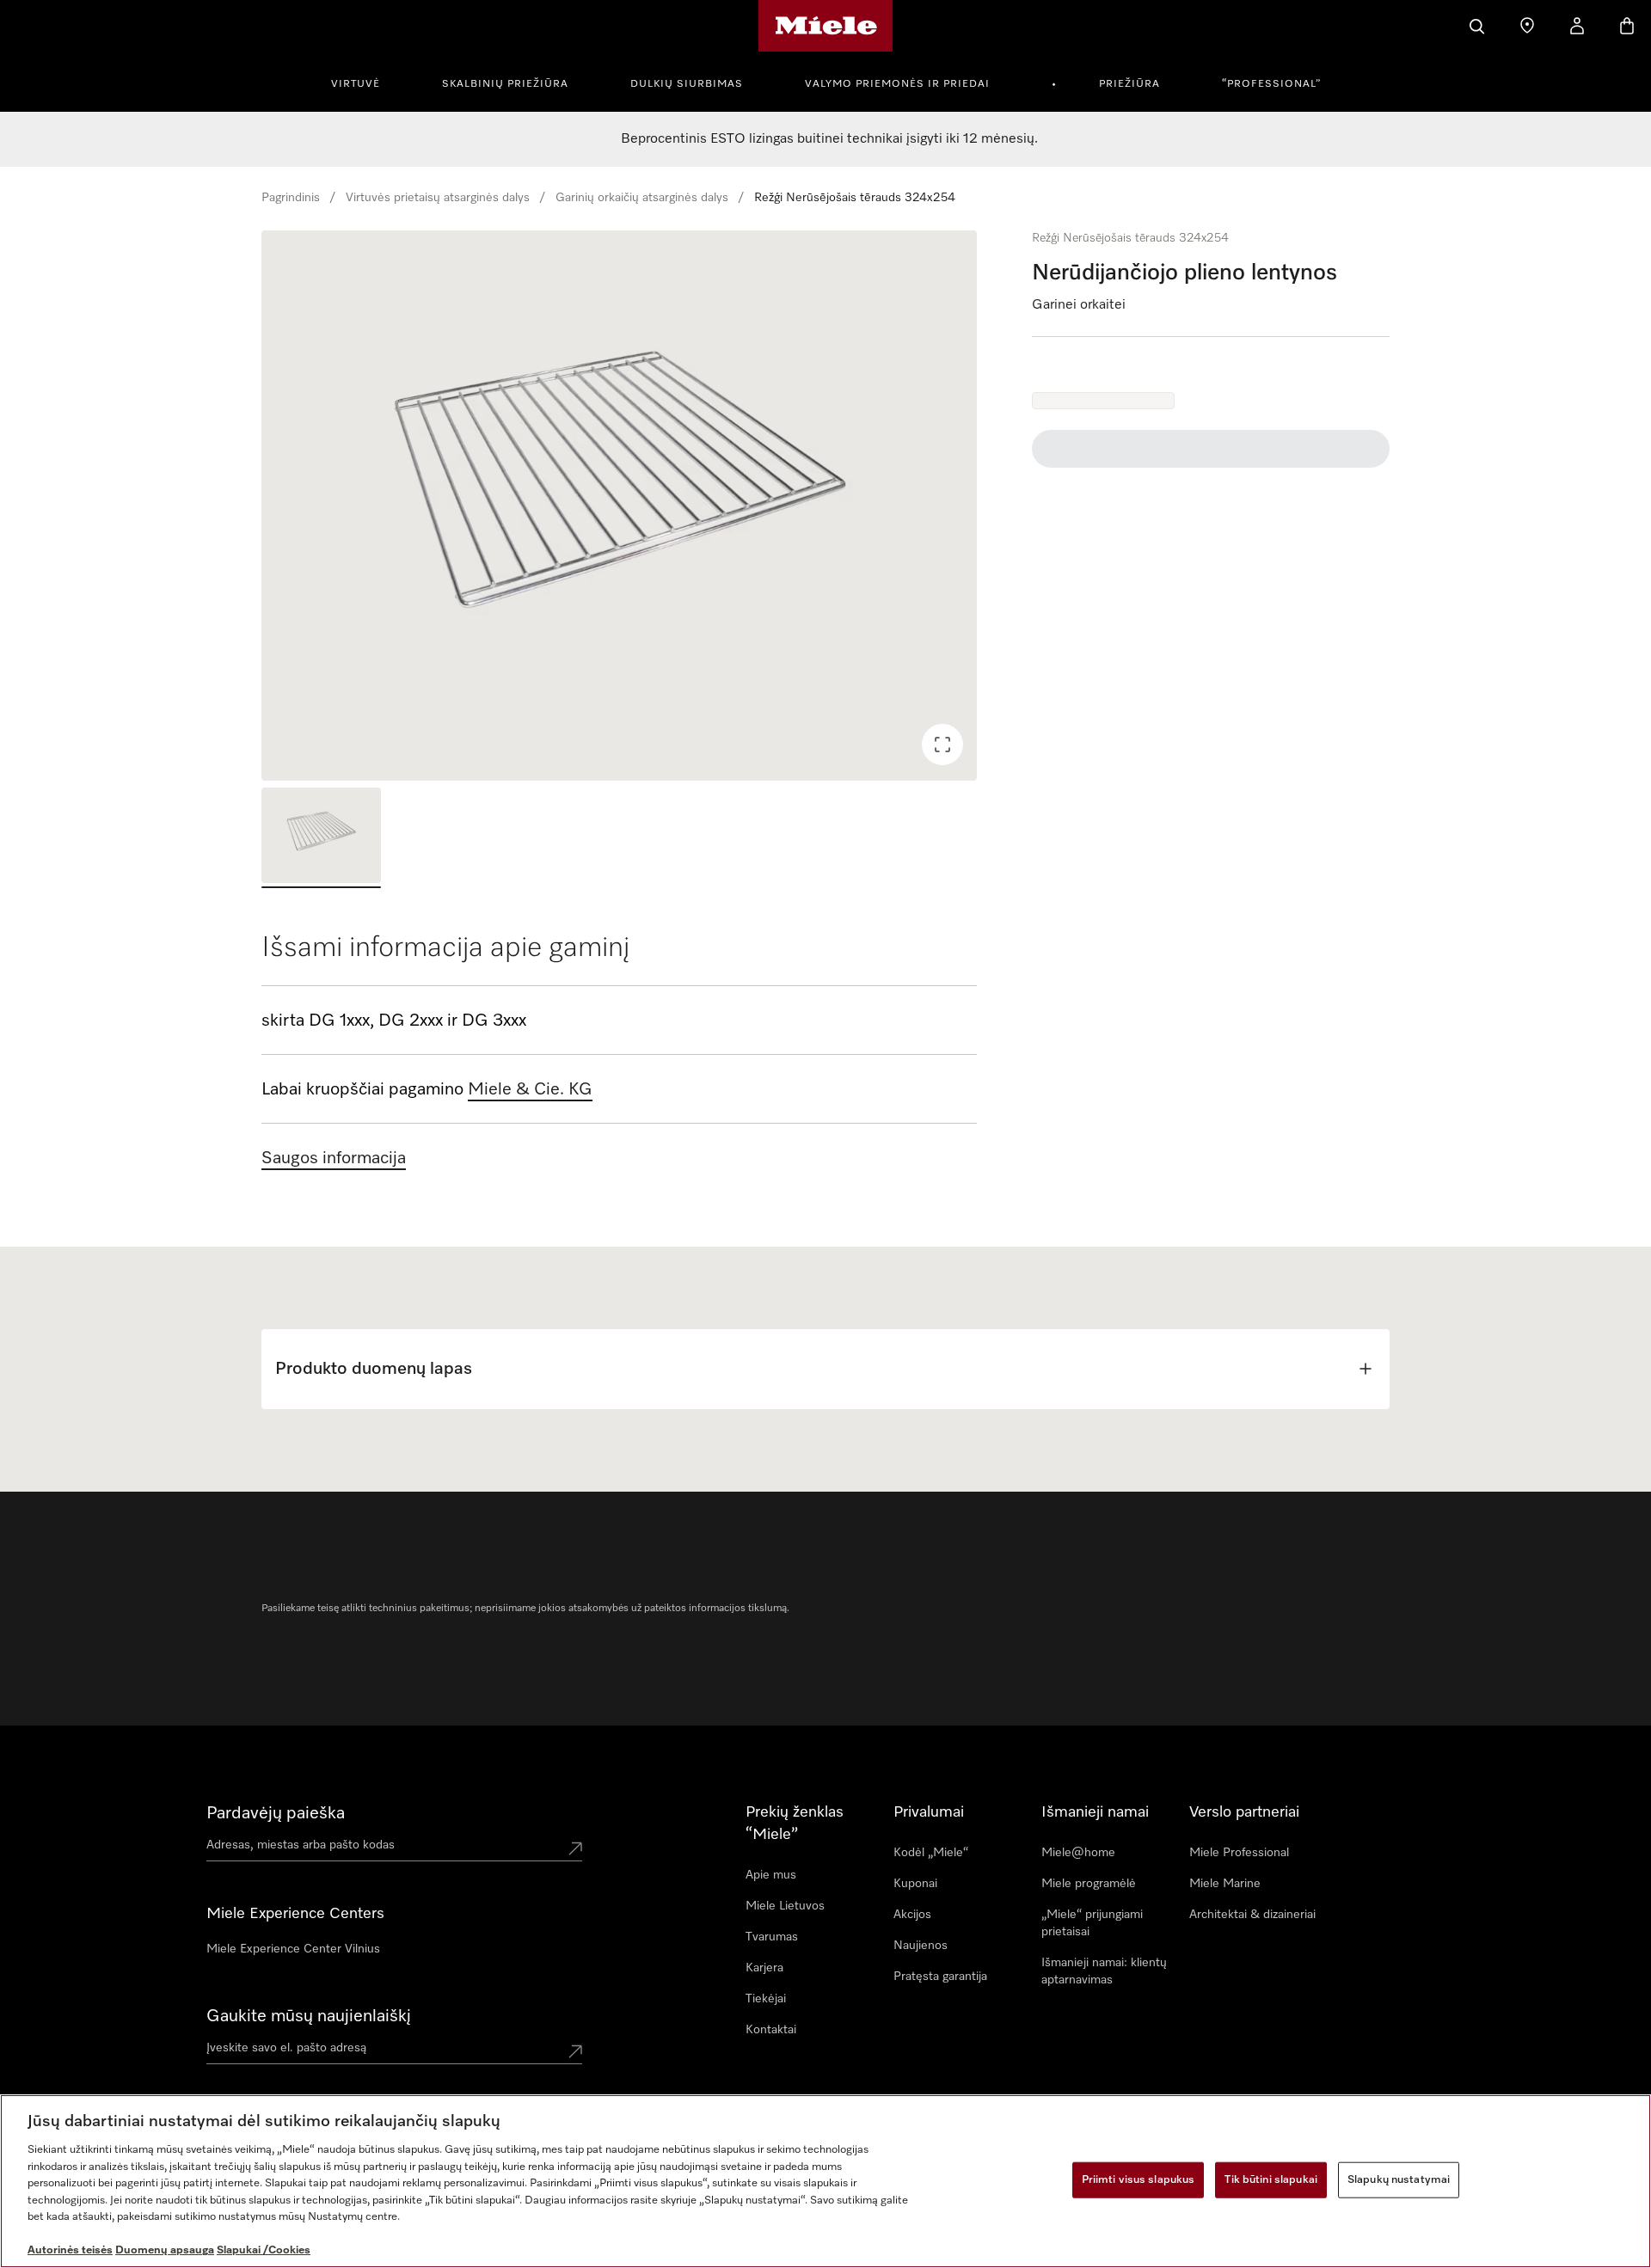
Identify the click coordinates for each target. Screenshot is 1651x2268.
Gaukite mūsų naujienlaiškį (309, 2016)
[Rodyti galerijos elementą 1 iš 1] (321, 838)
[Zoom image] (942, 745)
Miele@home (1078, 1853)
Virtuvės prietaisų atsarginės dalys (438, 198)
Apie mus (771, 1875)
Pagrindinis (291, 198)
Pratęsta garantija (940, 1977)
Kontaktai (771, 2030)
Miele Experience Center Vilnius (293, 1949)
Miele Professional (1239, 1853)
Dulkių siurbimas (687, 84)
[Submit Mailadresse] (575, 2051)
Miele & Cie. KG (530, 1089)
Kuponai (915, 1884)
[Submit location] (575, 1848)
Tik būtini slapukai (1270, 2180)
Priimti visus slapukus (1139, 2180)
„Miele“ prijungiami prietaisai (1092, 1923)
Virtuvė (356, 84)
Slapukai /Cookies (264, 2250)
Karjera (764, 1968)
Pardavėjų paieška (276, 1813)
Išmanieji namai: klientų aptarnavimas (1104, 1971)
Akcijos (912, 1915)
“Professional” (1271, 84)
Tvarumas (772, 1937)
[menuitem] (365, 82)
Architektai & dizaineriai (1252, 1915)
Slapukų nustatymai (1399, 2180)
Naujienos (921, 1946)
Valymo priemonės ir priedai (897, 84)
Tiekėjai (766, 1999)
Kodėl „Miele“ (931, 1853)
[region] (619, 506)
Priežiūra (1129, 84)
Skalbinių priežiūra (505, 84)
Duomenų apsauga (165, 2250)
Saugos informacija (334, 1158)
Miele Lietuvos (785, 1906)
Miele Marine (1225, 1884)
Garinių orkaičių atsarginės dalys (642, 198)
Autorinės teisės (70, 2250)
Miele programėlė (1089, 1884)
